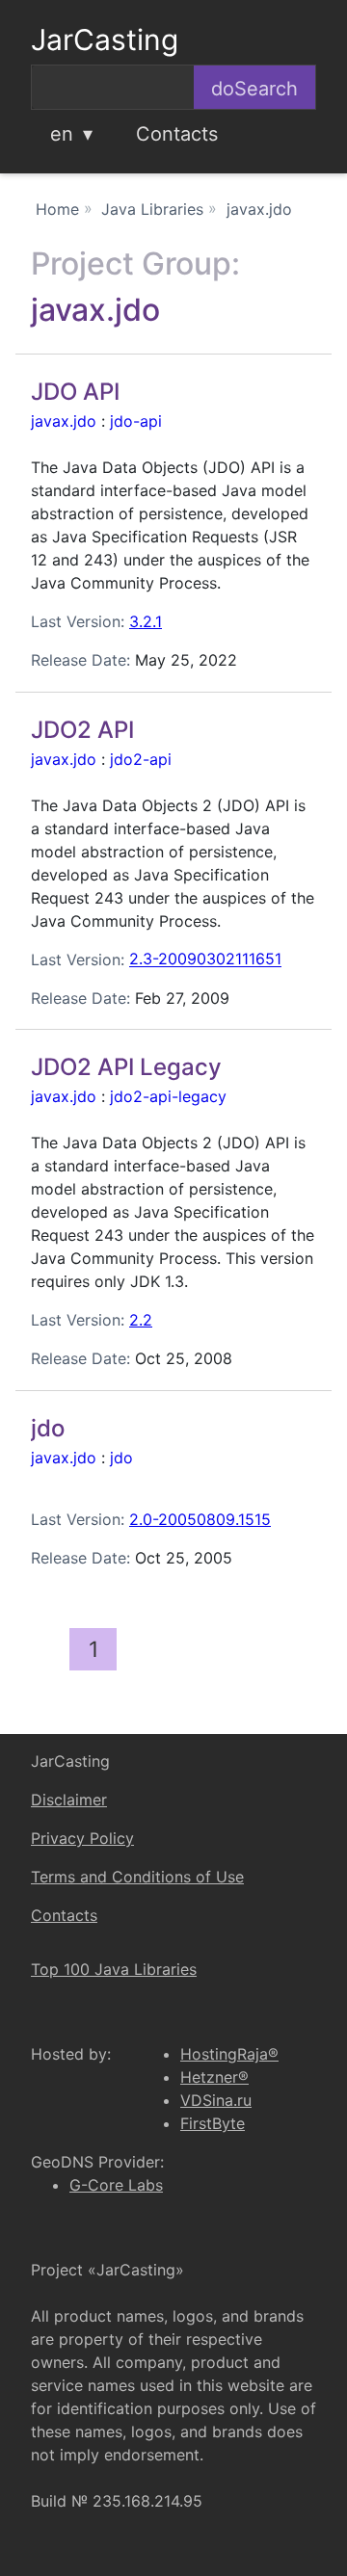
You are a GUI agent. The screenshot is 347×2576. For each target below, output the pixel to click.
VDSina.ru (216, 2100)
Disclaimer (69, 1800)
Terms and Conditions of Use (137, 1877)
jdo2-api (141, 759)
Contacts (177, 134)
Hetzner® (214, 2077)
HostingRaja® (229, 2054)
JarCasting (105, 39)
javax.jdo (64, 421)
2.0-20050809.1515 (200, 1519)
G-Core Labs (116, 2185)
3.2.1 (146, 621)
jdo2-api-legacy (168, 1096)
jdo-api (136, 421)
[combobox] (113, 87)
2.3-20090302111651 (205, 959)
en (62, 134)
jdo (121, 1458)
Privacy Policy (82, 1838)
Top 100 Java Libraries (114, 1969)
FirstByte (213, 2123)
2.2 (141, 1320)
